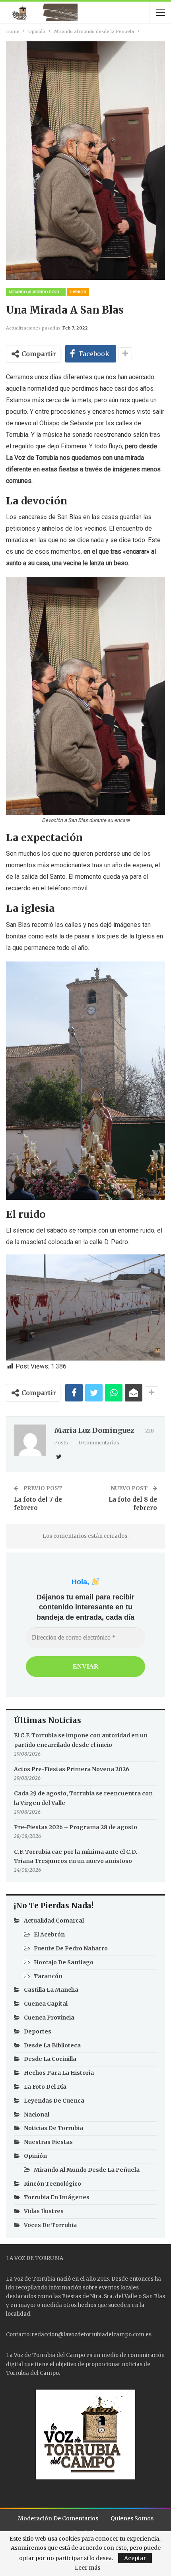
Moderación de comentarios (58, 2518)
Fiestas (72, 2296)
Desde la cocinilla (50, 2059)
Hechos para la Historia (59, 2073)
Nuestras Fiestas (48, 2142)
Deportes (38, 2031)
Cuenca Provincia (49, 2018)
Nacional (37, 2115)
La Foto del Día (45, 2087)
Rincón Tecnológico (52, 2184)
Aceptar (135, 2558)
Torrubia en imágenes (57, 2197)
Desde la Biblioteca (52, 2045)
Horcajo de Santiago (64, 1962)
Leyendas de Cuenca (54, 2101)
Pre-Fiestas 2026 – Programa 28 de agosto (76, 1827)
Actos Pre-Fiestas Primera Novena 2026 (72, 1769)
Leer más (87, 2568)
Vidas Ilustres (44, 2211)
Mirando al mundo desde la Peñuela (37, 292)
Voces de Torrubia (50, 2225)
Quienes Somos (132, 2518)
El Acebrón (49, 1934)
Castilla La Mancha (51, 1990)
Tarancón (48, 1976)
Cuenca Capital (46, 2004)
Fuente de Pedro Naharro (71, 1948)
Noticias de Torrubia (53, 2128)
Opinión (78, 292)
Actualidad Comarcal (54, 1921)
